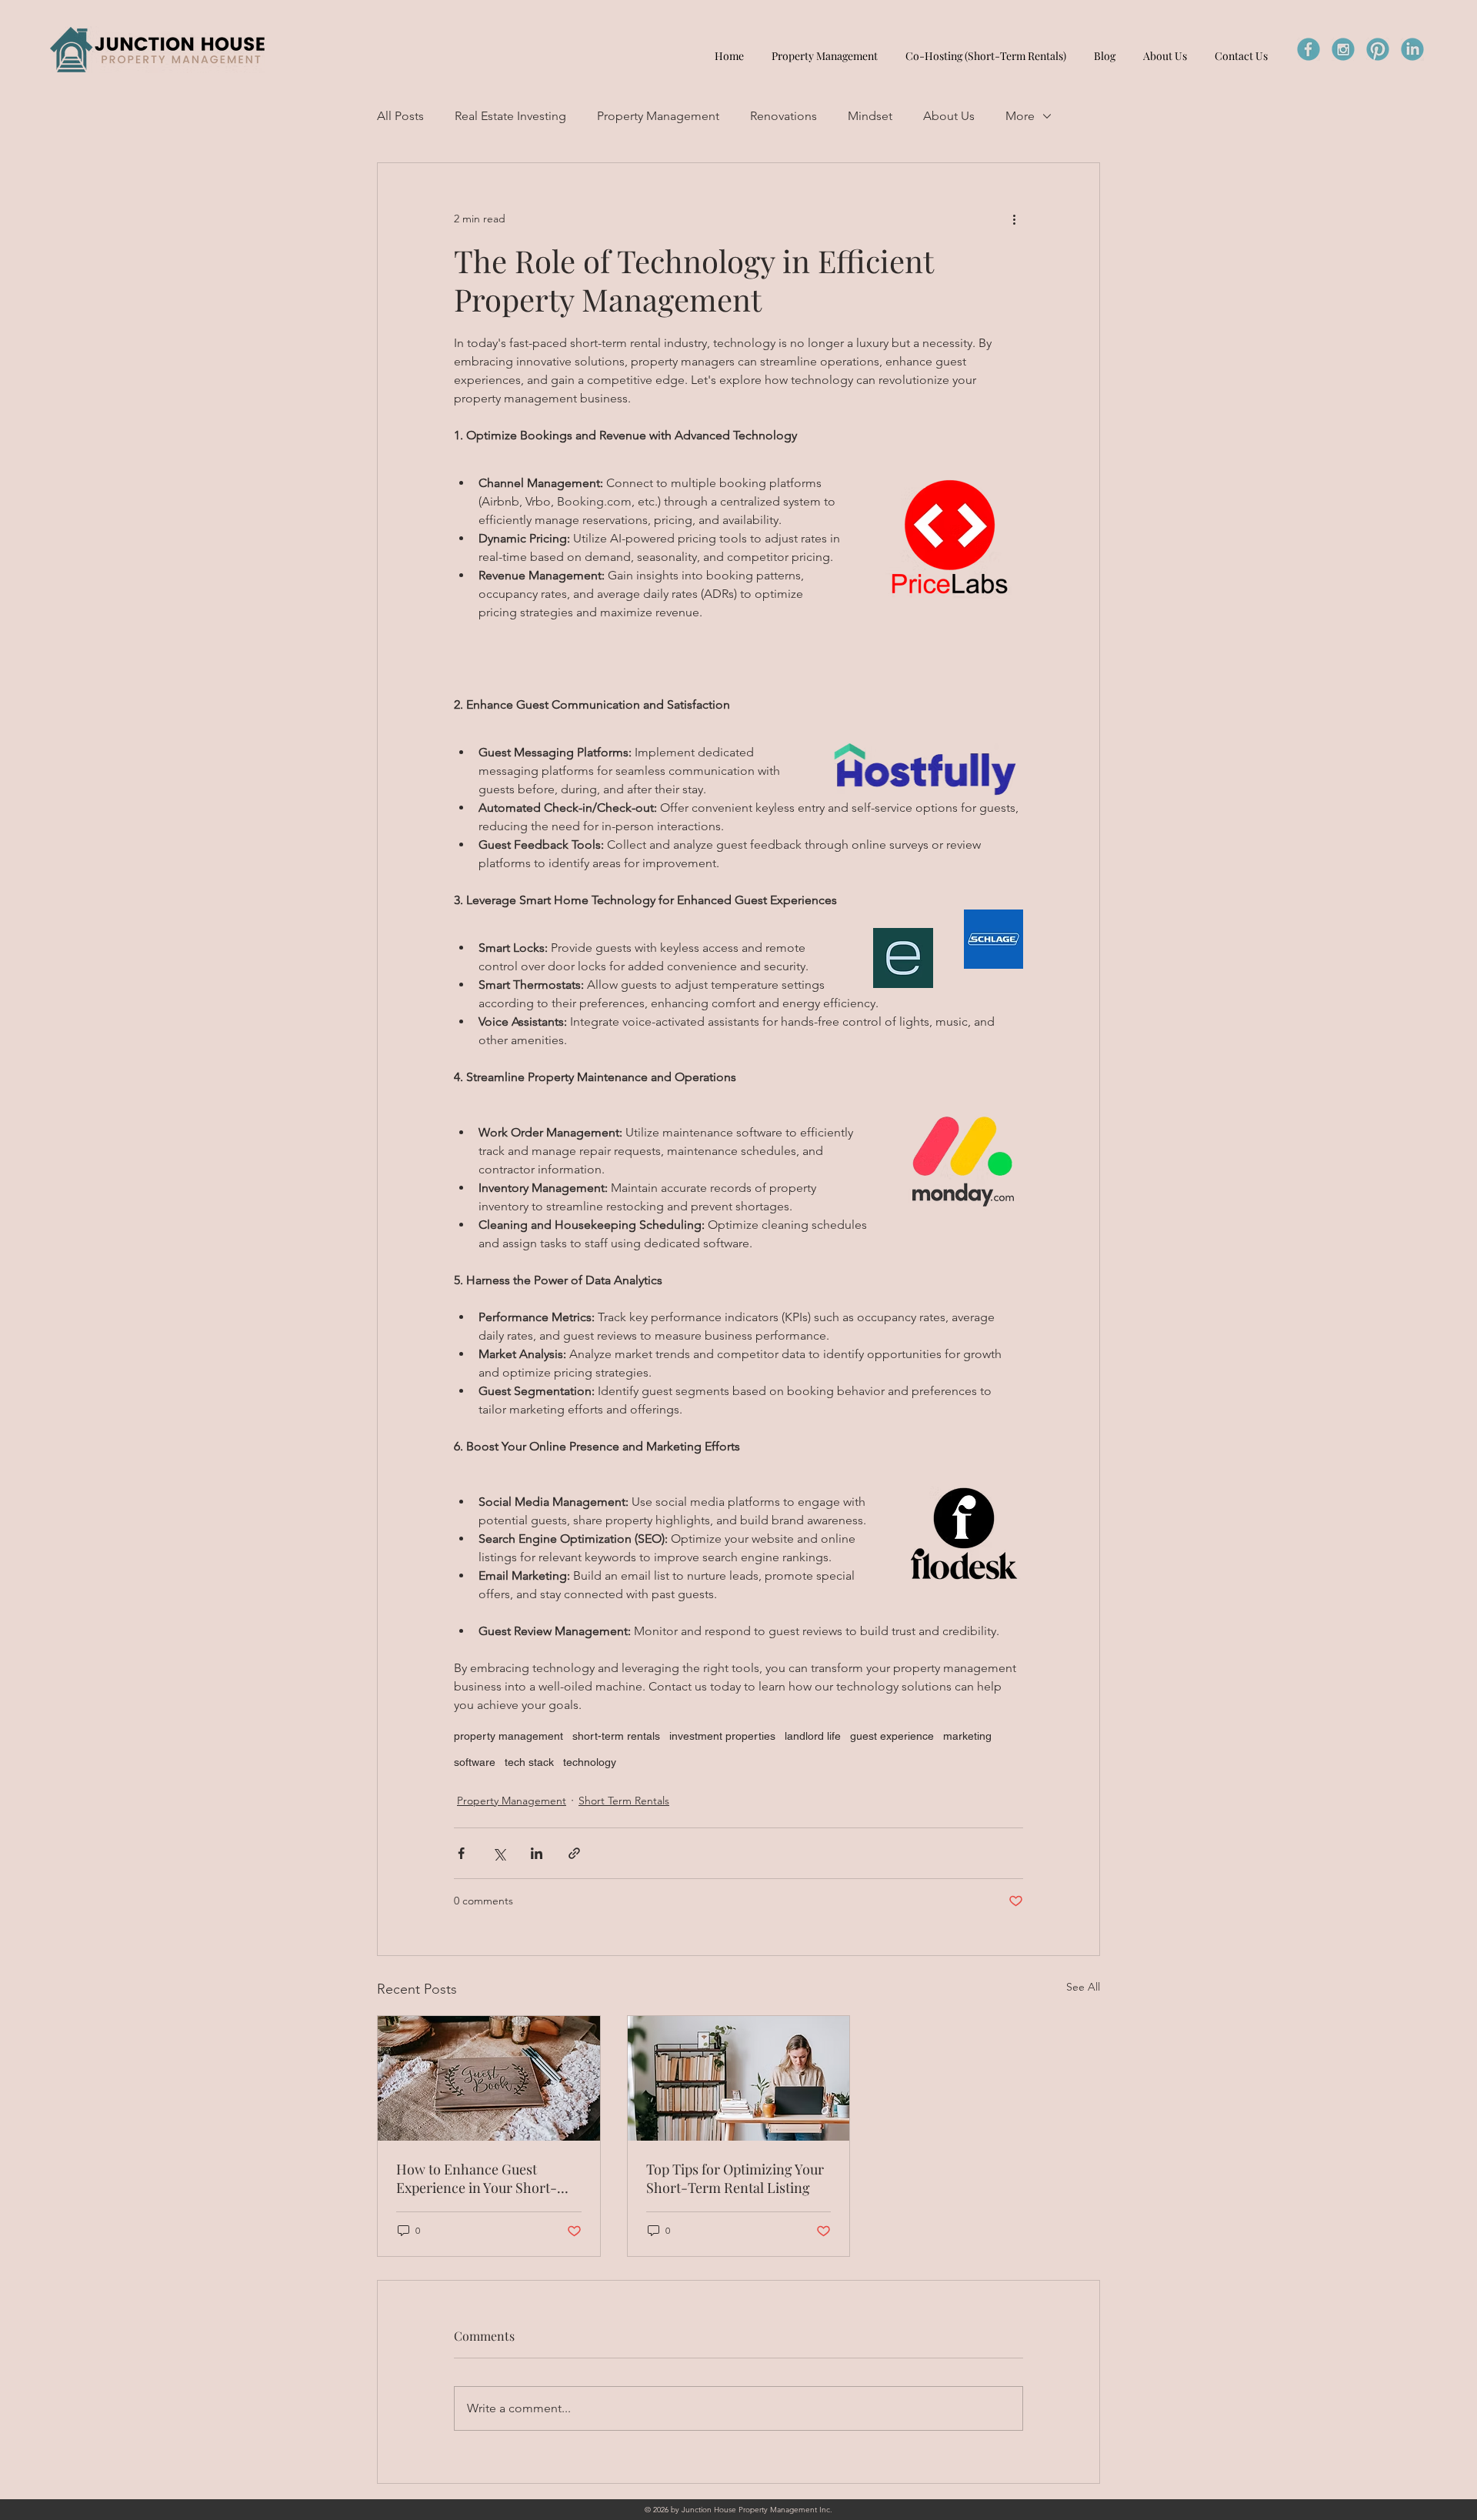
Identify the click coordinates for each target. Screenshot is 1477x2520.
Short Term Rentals (624, 1801)
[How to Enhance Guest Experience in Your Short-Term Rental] (489, 2078)
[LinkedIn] (1412, 49)
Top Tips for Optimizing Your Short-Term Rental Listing (735, 2178)
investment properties (722, 1736)
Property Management (658, 116)
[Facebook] (1309, 49)
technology (590, 1762)
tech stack (529, 1762)
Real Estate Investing (510, 116)
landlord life (813, 1736)
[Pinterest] (1378, 49)
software (475, 1762)
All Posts (400, 116)
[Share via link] (574, 1853)
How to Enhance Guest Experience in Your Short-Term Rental (477, 2178)
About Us (949, 116)
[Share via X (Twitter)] (499, 1853)
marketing (967, 1736)
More (1020, 116)
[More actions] (1014, 219)
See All (1083, 1987)
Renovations (784, 116)
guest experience (892, 1736)
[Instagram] (1343, 49)
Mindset (870, 116)
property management (508, 1736)
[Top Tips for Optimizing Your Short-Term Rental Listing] (739, 2078)
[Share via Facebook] (461, 1853)
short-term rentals (616, 1736)
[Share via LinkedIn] (537, 1853)
